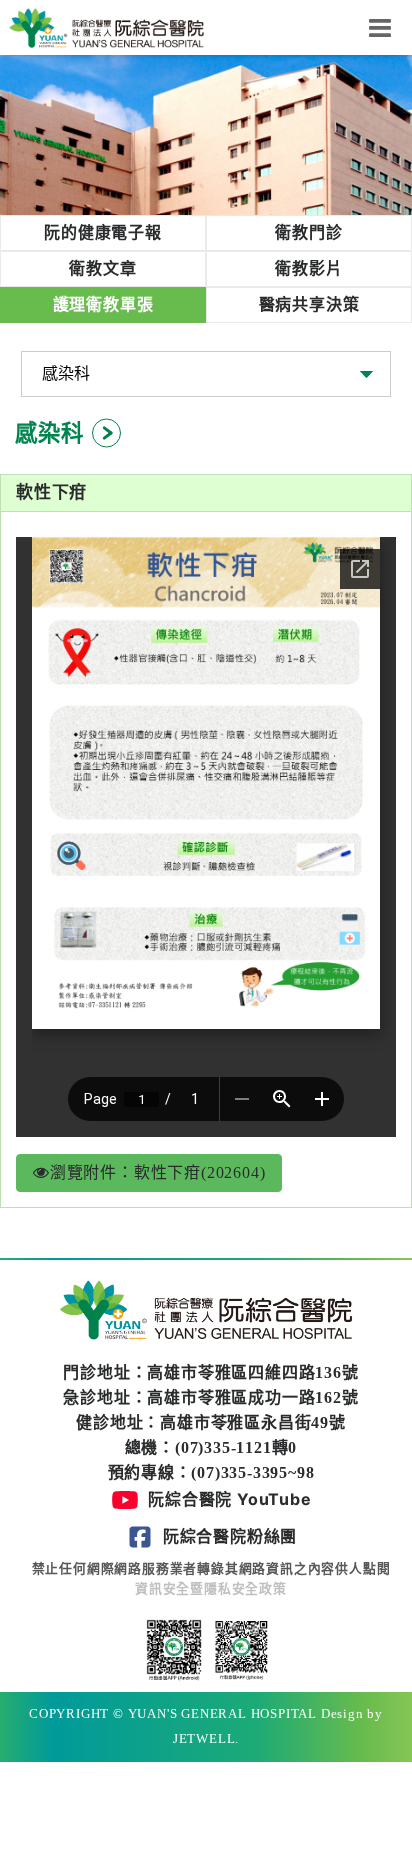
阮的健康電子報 (103, 232)
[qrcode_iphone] (239, 1648)
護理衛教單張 (103, 304)
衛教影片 (308, 268)
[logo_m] (106, 26)
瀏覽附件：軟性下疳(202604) (158, 1172)
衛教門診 (308, 232)
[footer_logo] (206, 1312)
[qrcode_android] (174, 1648)
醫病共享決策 (309, 304)
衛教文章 (102, 268)
